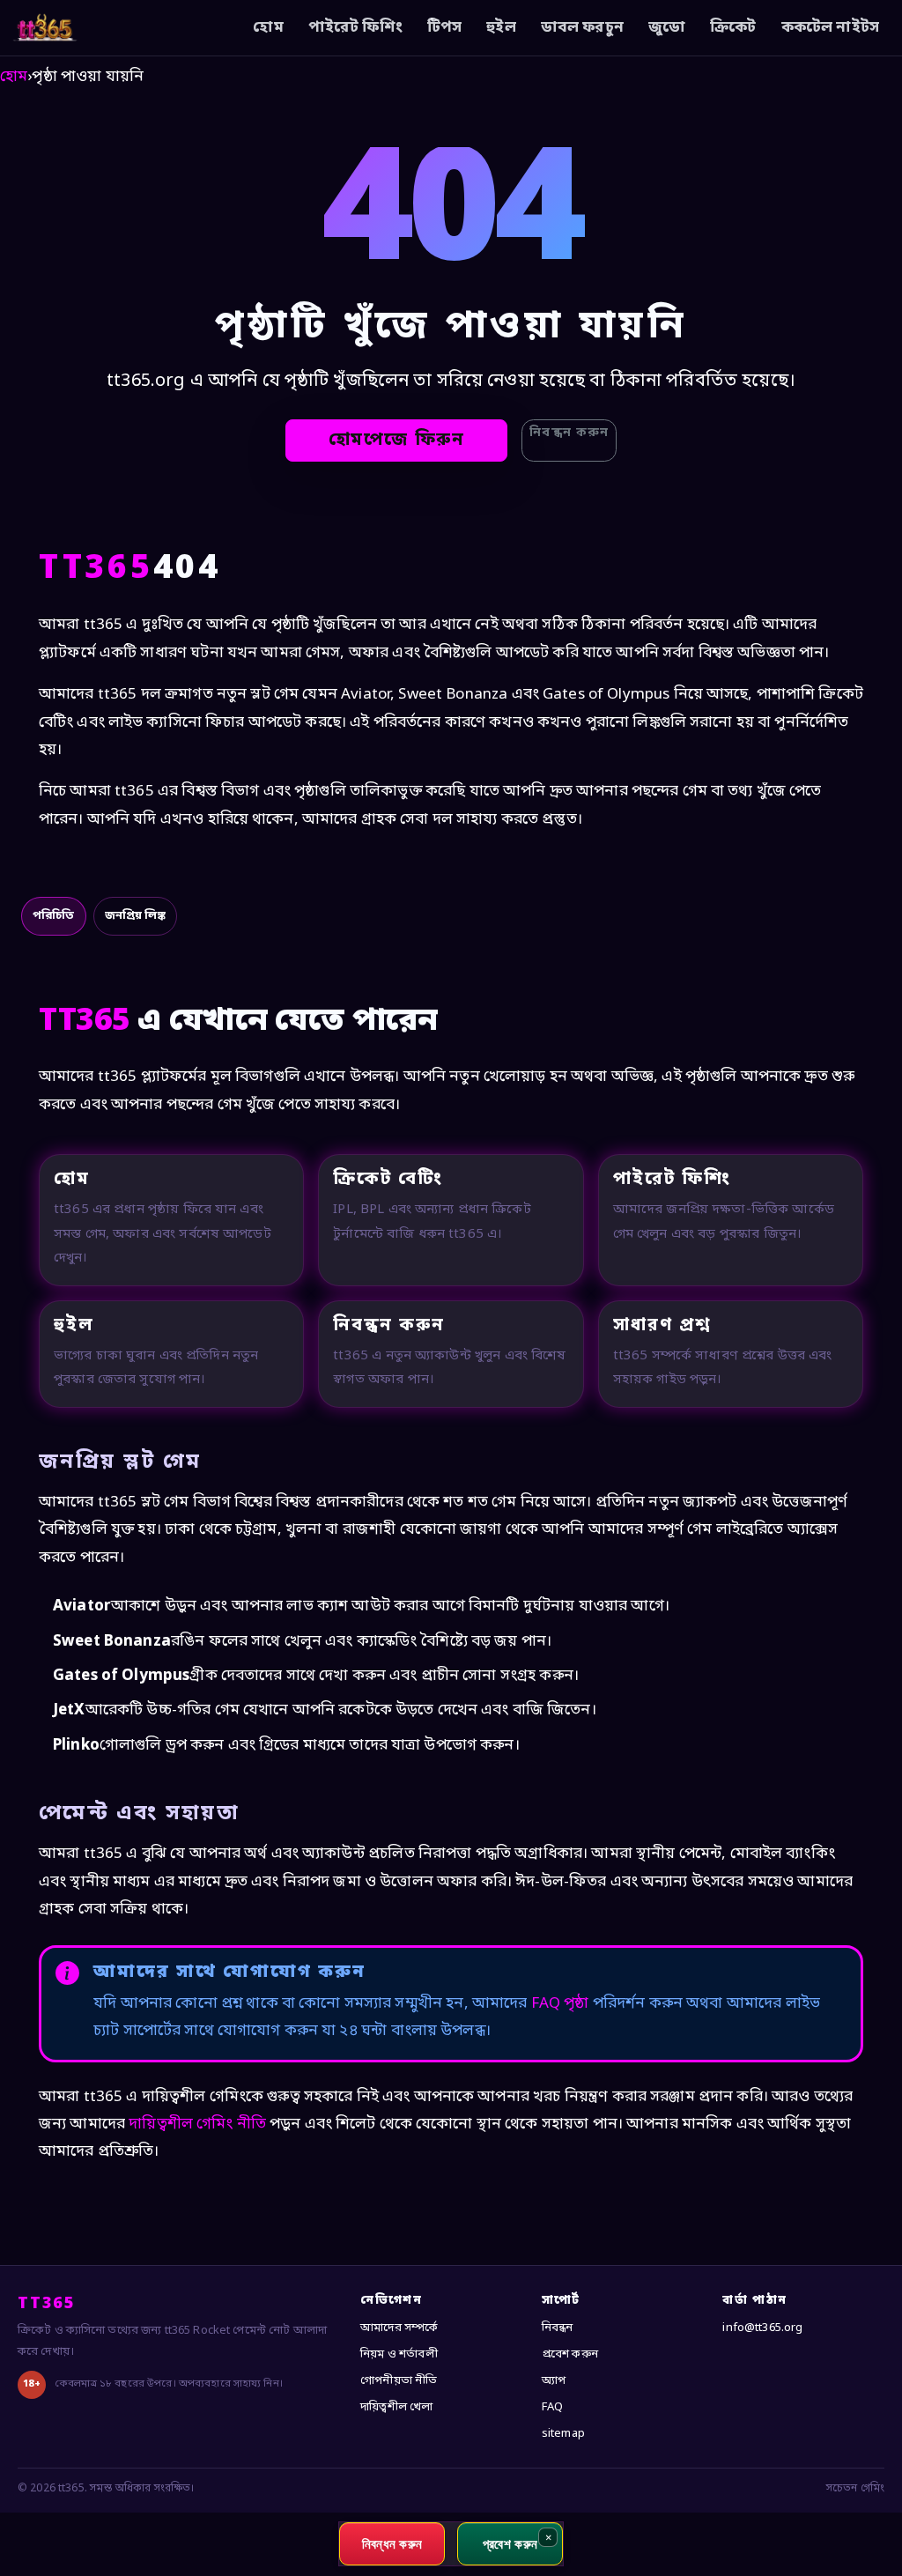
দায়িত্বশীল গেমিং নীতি (197, 2124)
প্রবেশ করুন (570, 2354)
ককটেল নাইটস (830, 28)
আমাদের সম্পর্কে (399, 2328)
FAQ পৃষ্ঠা (560, 2004)
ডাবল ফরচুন (582, 28)
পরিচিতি (54, 916)
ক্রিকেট (733, 28)
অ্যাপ (554, 2381)
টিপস (444, 28)
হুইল (501, 28)
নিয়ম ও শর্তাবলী (399, 2354)
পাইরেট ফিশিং (355, 28)
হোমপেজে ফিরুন (397, 440)
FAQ (552, 2407)
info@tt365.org (762, 2328)
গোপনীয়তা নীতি (399, 2381)
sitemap (563, 2434)
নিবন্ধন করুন (569, 433)
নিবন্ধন (558, 2328)
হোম (268, 28)
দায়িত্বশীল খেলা (396, 2407)
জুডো (667, 28)
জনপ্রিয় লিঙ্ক (135, 916)
